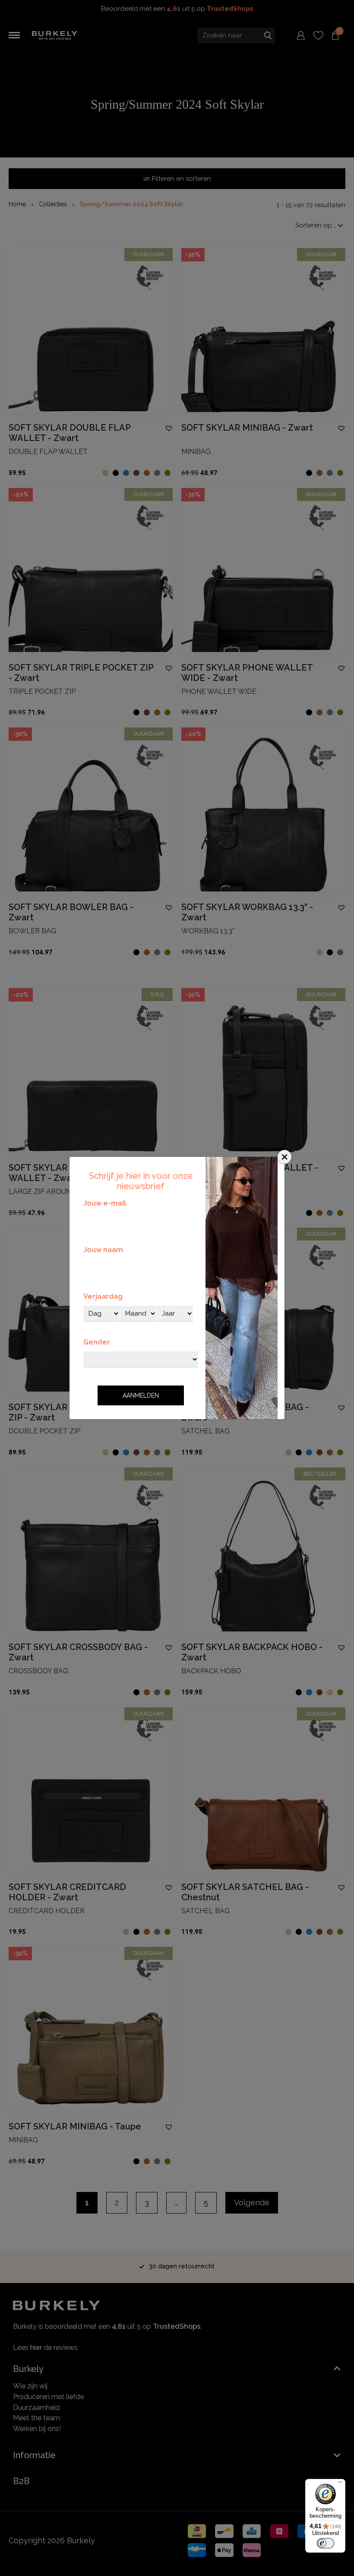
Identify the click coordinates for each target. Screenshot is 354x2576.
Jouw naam (103, 1250)
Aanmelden (141, 1395)
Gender (97, 1342)
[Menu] (340, 2484)
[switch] (326, 2543)
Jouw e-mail (105, 1203)
